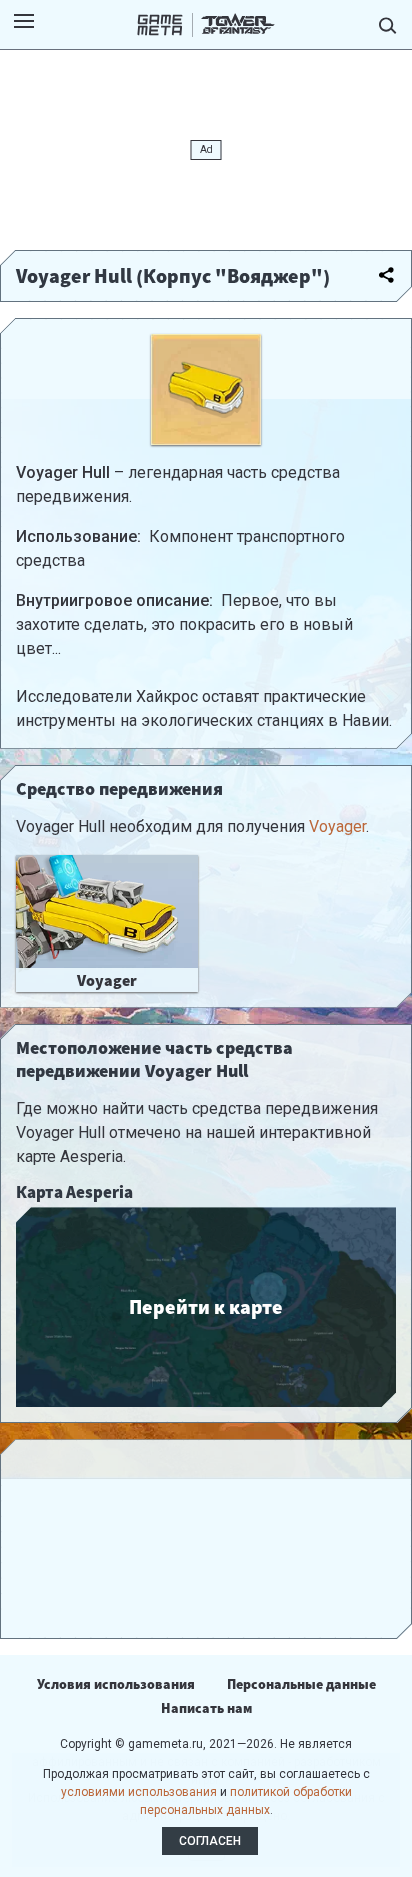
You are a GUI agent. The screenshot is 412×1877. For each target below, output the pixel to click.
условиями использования (139, 1792)
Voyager (337, 826)
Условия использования (116, 1684)
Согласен (210, 1841)
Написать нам (206, 1708)
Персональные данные (301, 1684)
